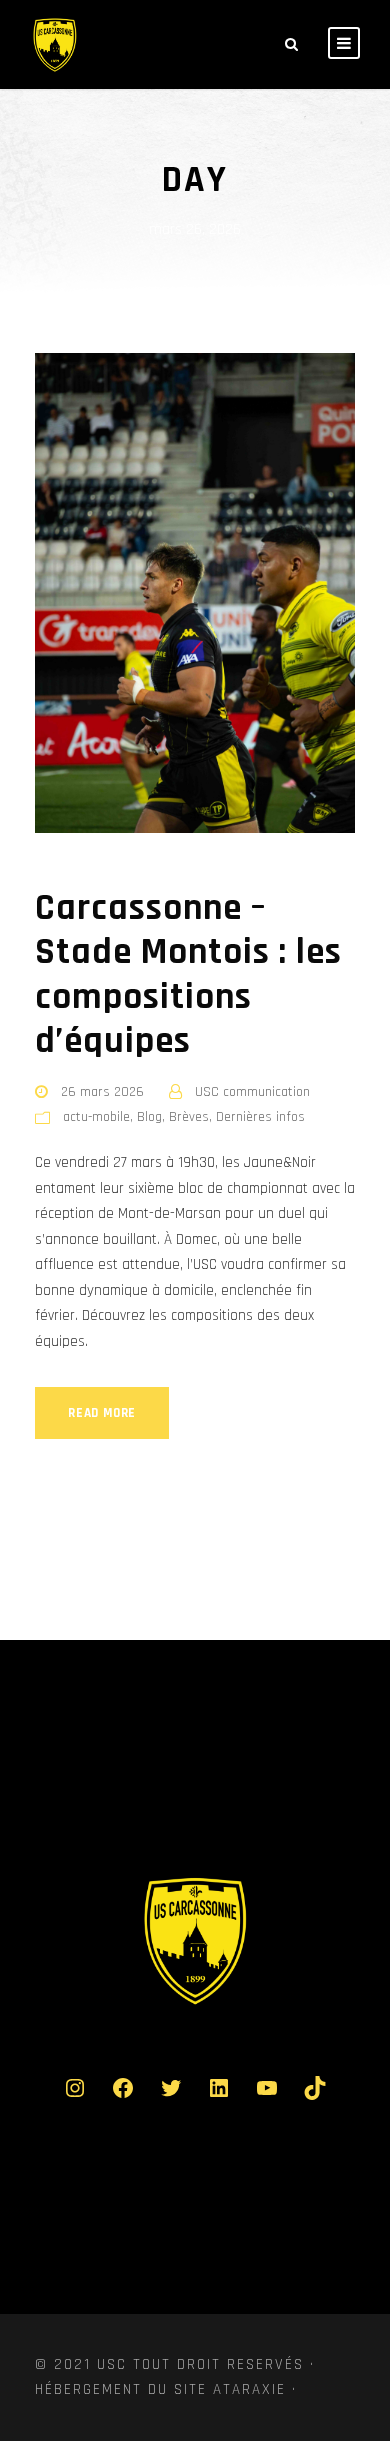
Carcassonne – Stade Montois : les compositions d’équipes (188, 975)
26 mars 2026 (102, 1092)
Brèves (189, 1117)
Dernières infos (260, 1117)
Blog (149, 1117)
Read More (102, 1413)
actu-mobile (96, 1117)
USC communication (252, 1092)
